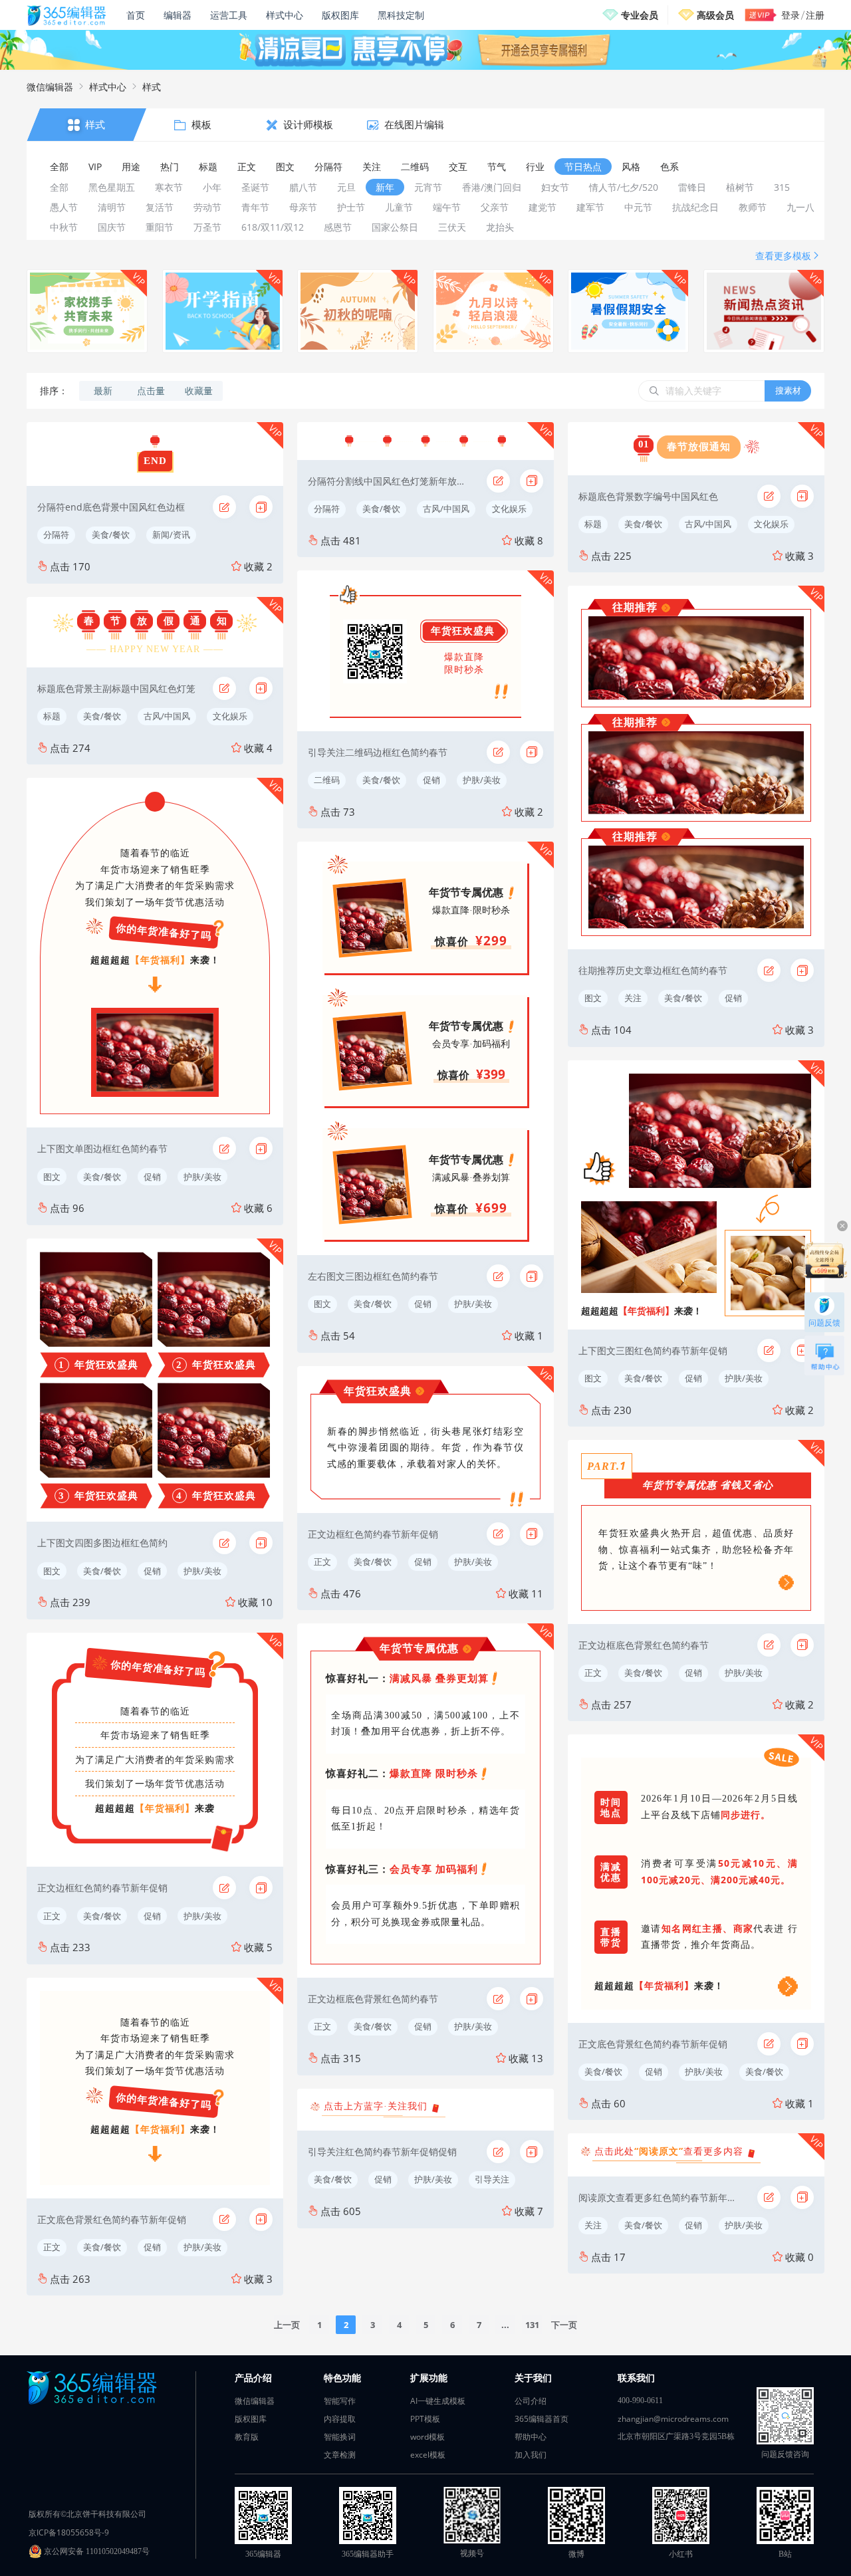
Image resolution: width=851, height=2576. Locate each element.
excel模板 (428, 2455)
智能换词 (340, 2437)
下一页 (564, 2325)
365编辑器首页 (542, 2419)
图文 (52, 1177)
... (505, 2325)
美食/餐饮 (111, 534)
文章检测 (340, 2455)
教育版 (247, 2437)
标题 (52, 716)
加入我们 (531, 2455)
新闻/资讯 (171, 534)
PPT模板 (425, 2419)
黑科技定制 (401, 15)
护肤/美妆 (202, 1177)
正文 (52, 1916)
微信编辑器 (50, 87)
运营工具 (229, 15)
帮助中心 (531, 2437)
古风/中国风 (167, 716)
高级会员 (715, 15)
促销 (152, 1177)
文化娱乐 (230, 716)
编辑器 (178, 15)
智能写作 (340, 2401)
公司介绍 (531, 2401)
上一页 (287, 2325)
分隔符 (56, 534)
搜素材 (788, 390)
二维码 (327, 780)
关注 (633, 998)
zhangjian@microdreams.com (673, 2419)
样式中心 (285, 15)
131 (532, 2325)
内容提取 (340, 2419)
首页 (136, 15)
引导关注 (492, 2179)
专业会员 (640, 15)
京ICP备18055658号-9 (69, 2532)
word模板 (427, 2437)
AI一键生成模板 (438, 2401)
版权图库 (340, 15)
